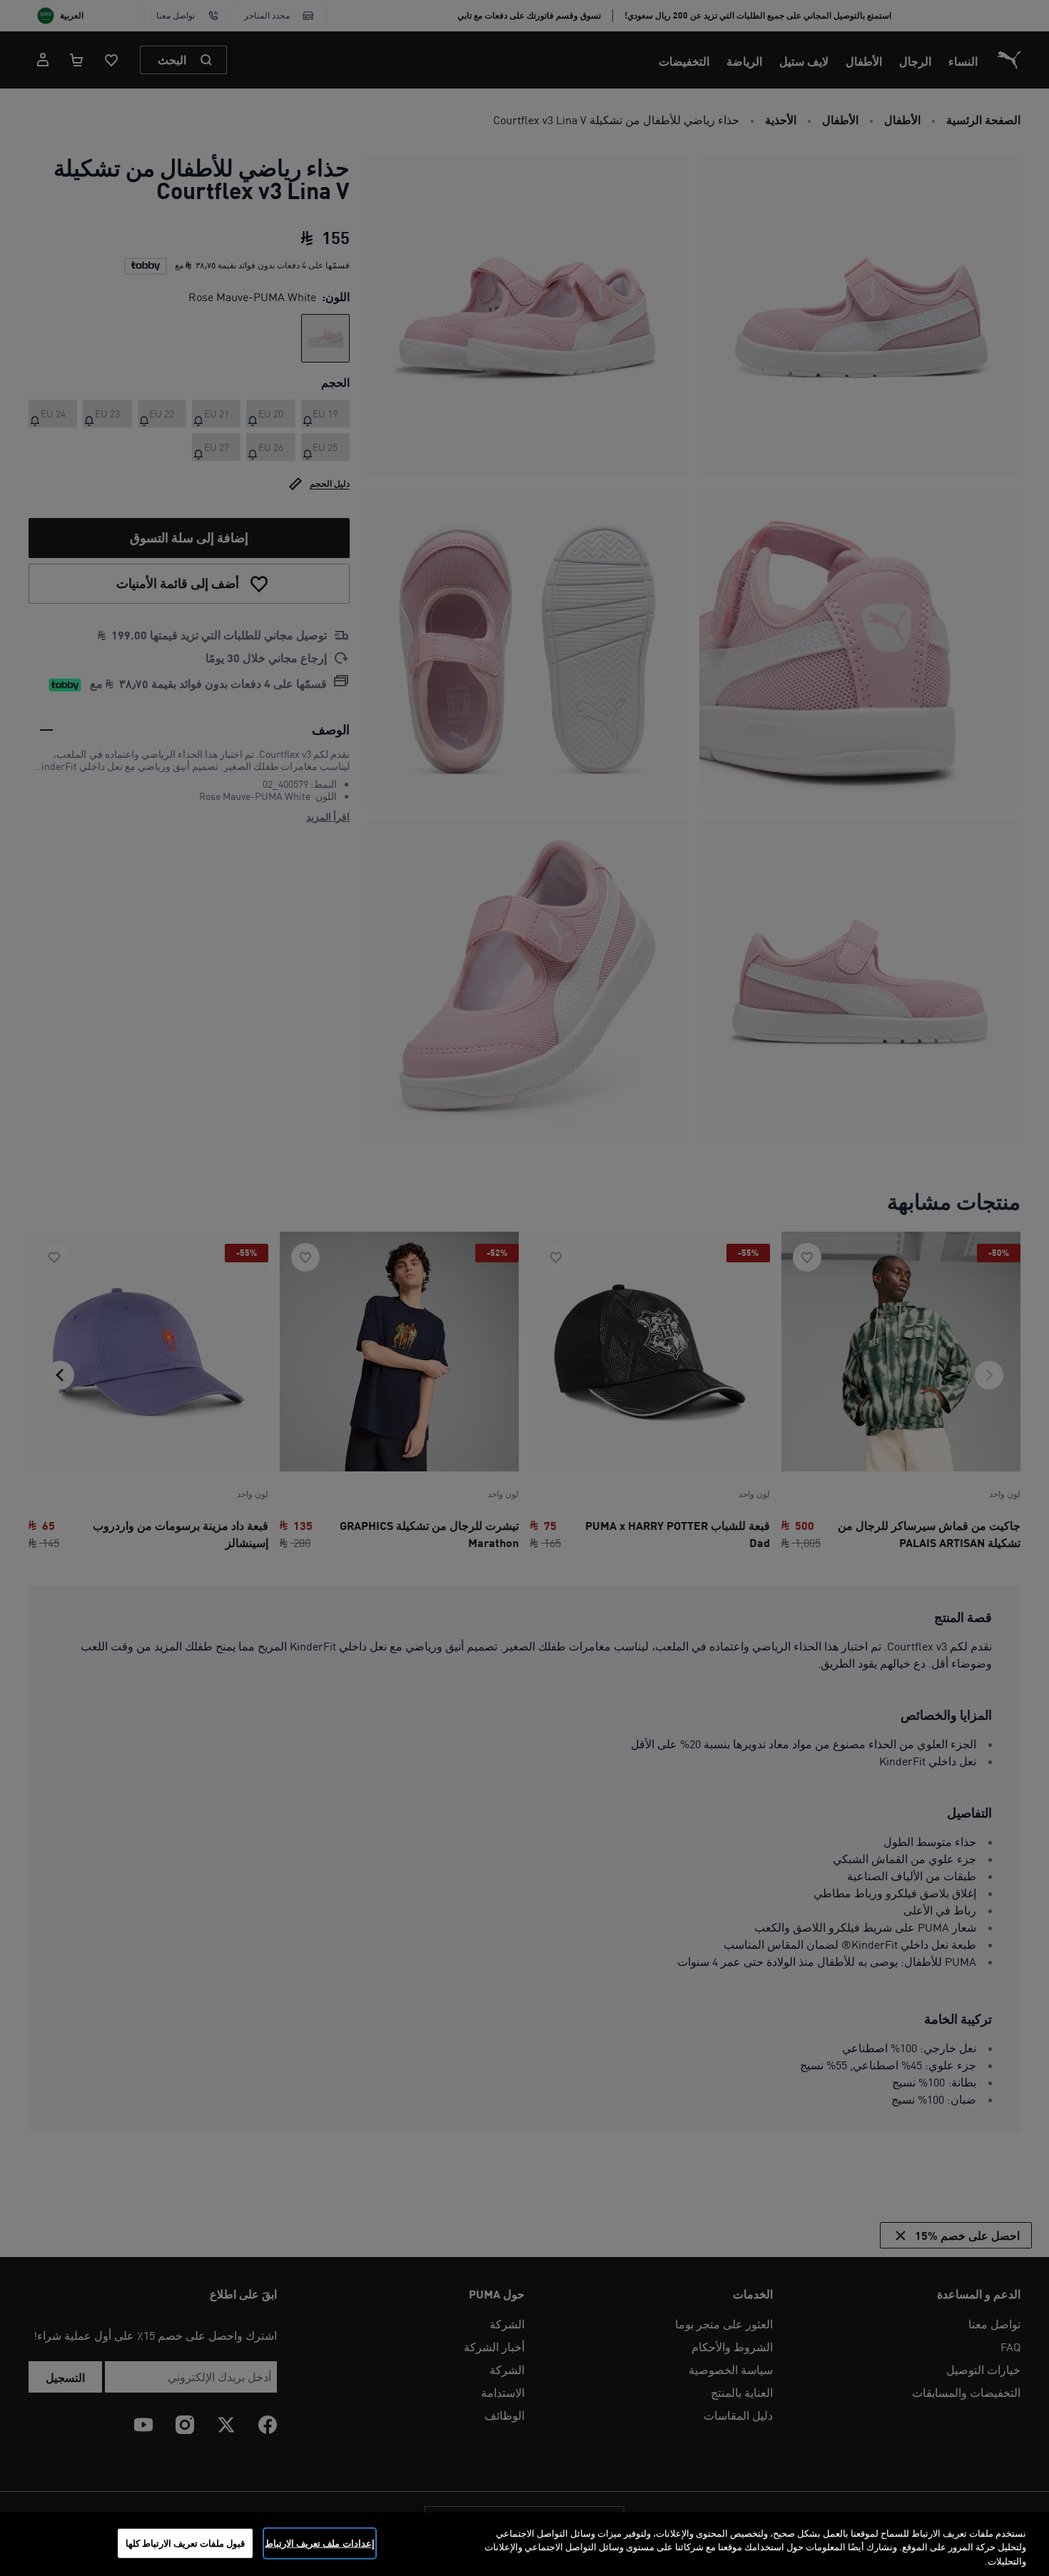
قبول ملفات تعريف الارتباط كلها (186, 2542)
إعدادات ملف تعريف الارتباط (319, 2542)
